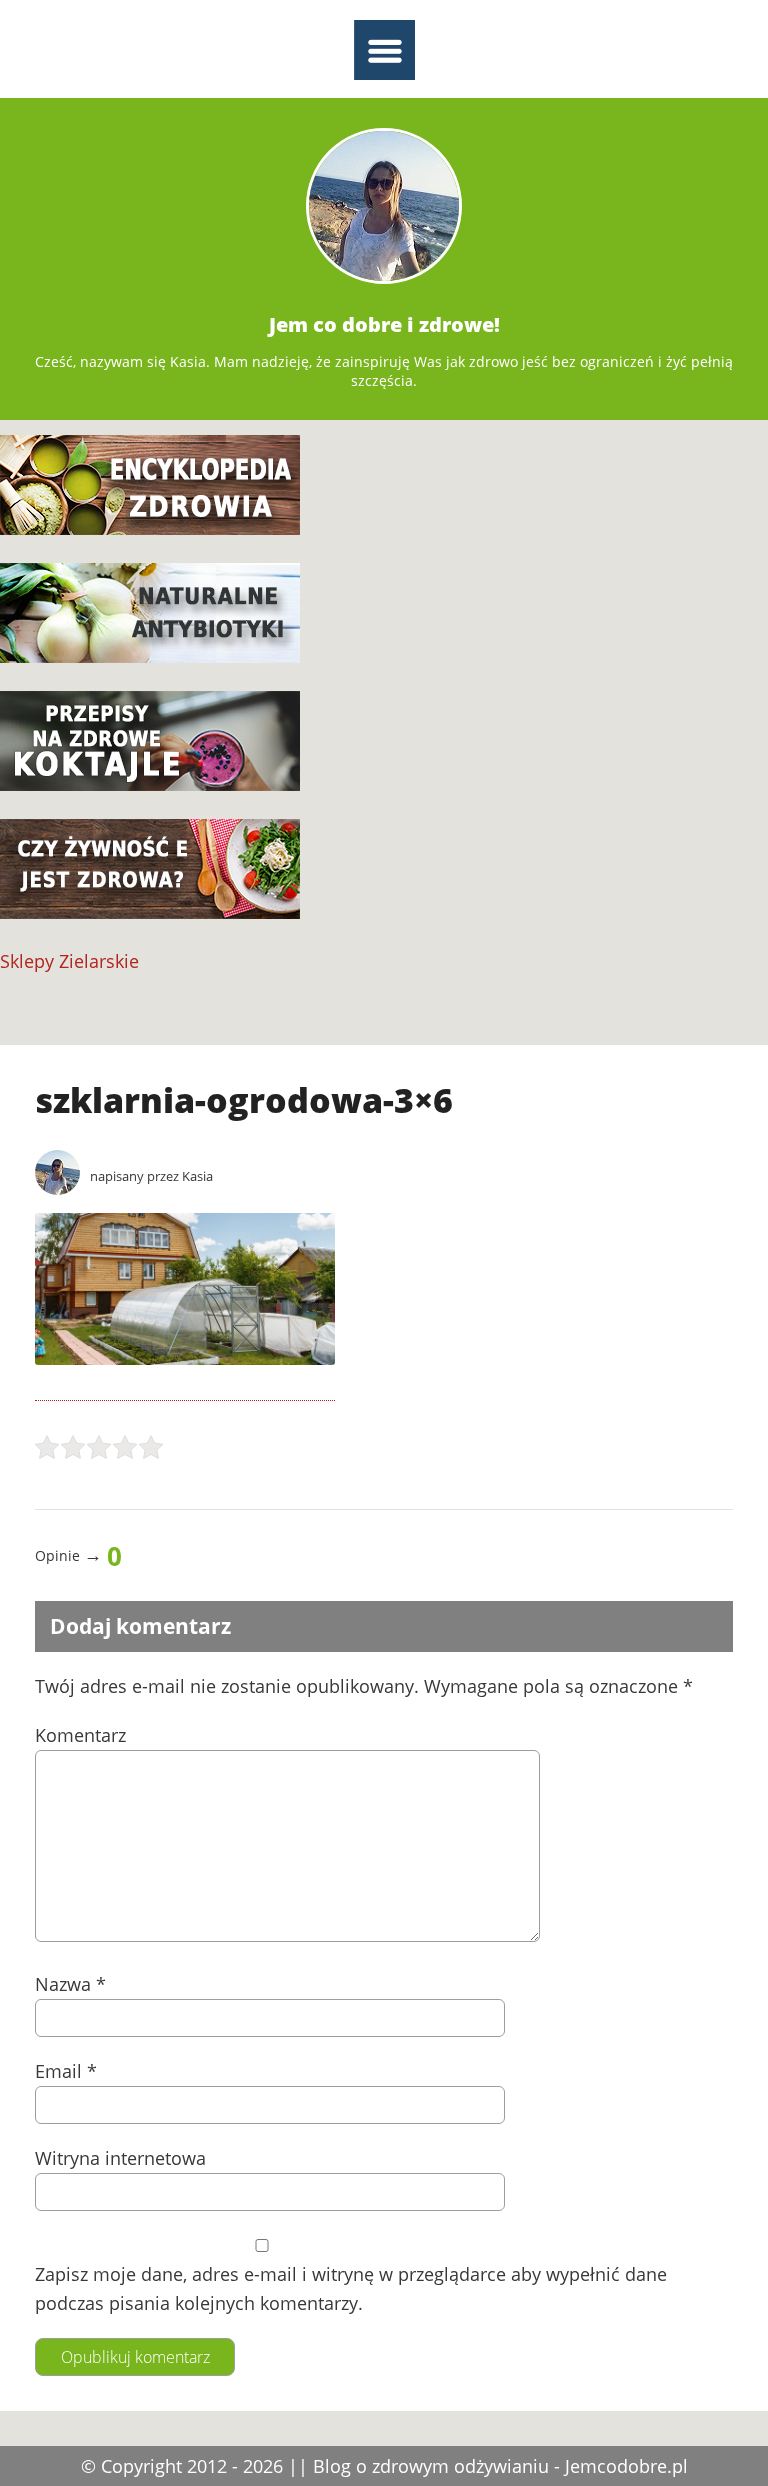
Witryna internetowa (120, 2158)
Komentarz (80, 1735)
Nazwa (70, 1984)
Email (66, 2071)
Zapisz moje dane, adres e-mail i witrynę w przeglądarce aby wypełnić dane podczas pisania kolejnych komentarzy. (351, 2288)
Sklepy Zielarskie (69, 961)
